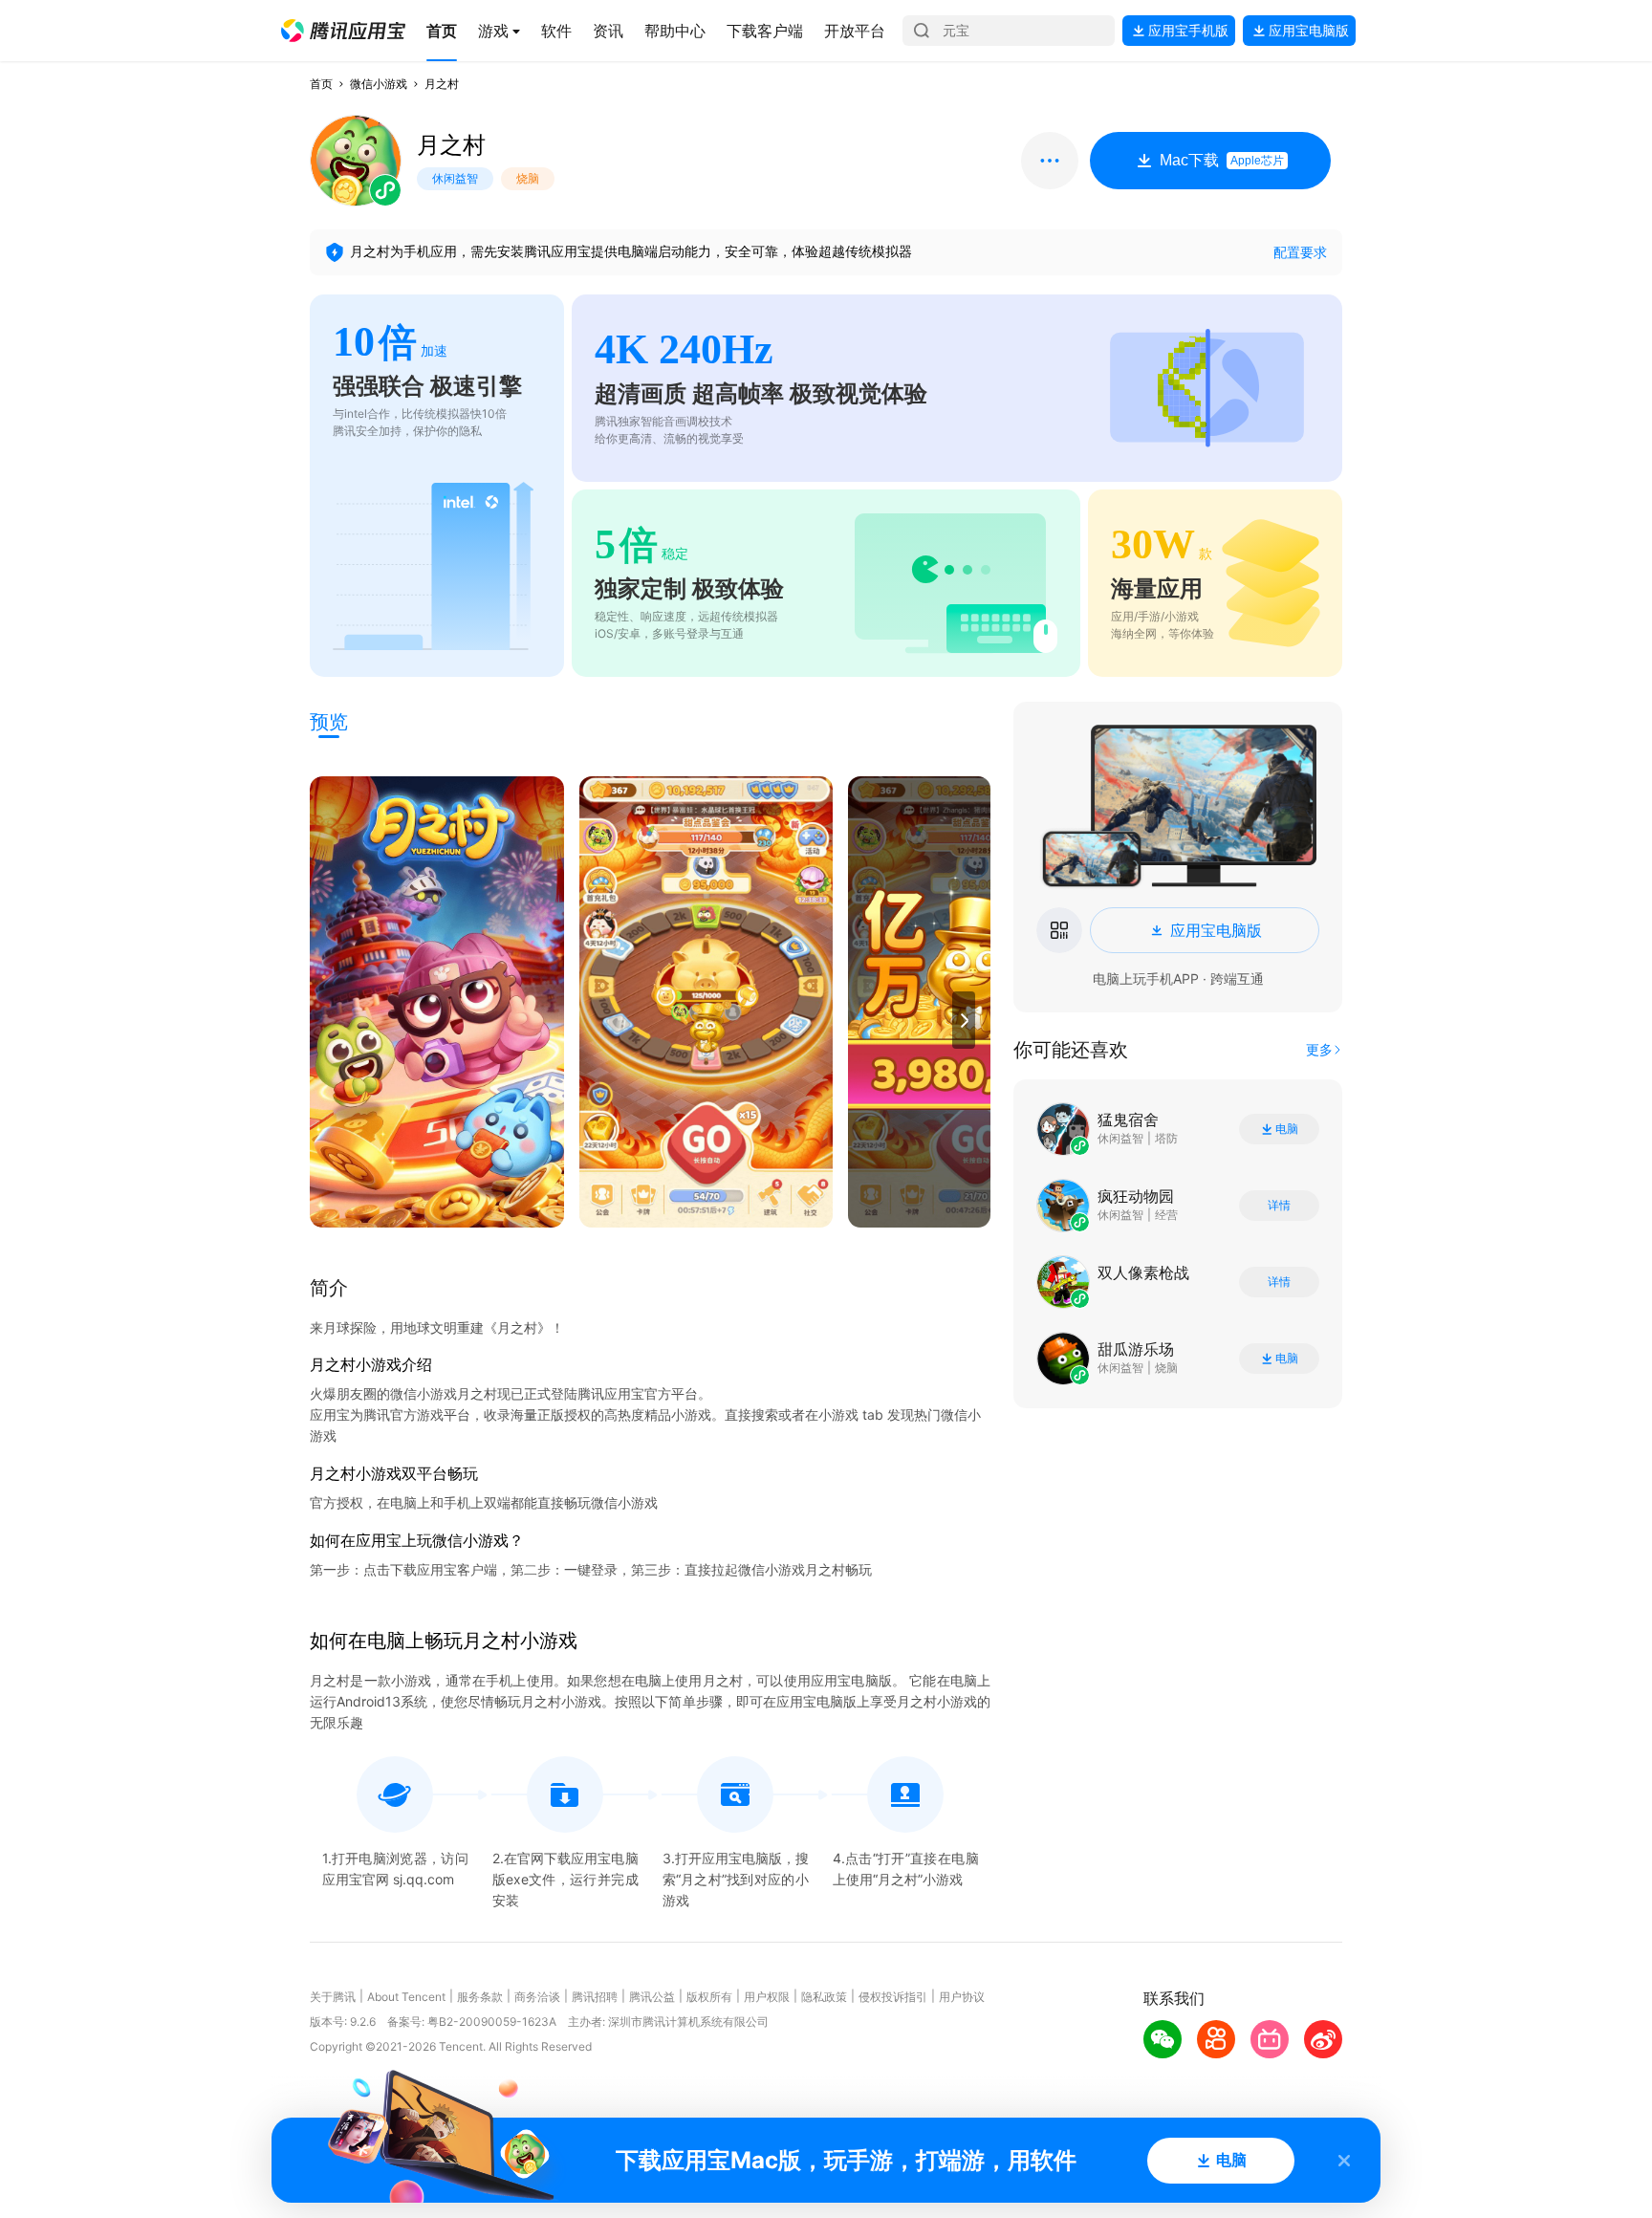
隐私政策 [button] (824, 1997)
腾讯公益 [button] (652, 1997)
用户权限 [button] (767, 1997)
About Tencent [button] (406, 1997)
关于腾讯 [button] (333, 1997)
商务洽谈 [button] (537, 1997)
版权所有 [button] (709, 1997)
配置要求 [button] (1300, 252)
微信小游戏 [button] (379, 84)
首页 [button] (321, 84)
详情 (1279, 1206)
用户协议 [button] (962, 1997)
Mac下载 (1222, 160)
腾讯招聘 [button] (595, 1997)
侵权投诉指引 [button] (893, 1997)
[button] (343, 31)
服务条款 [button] (480, 1997)
